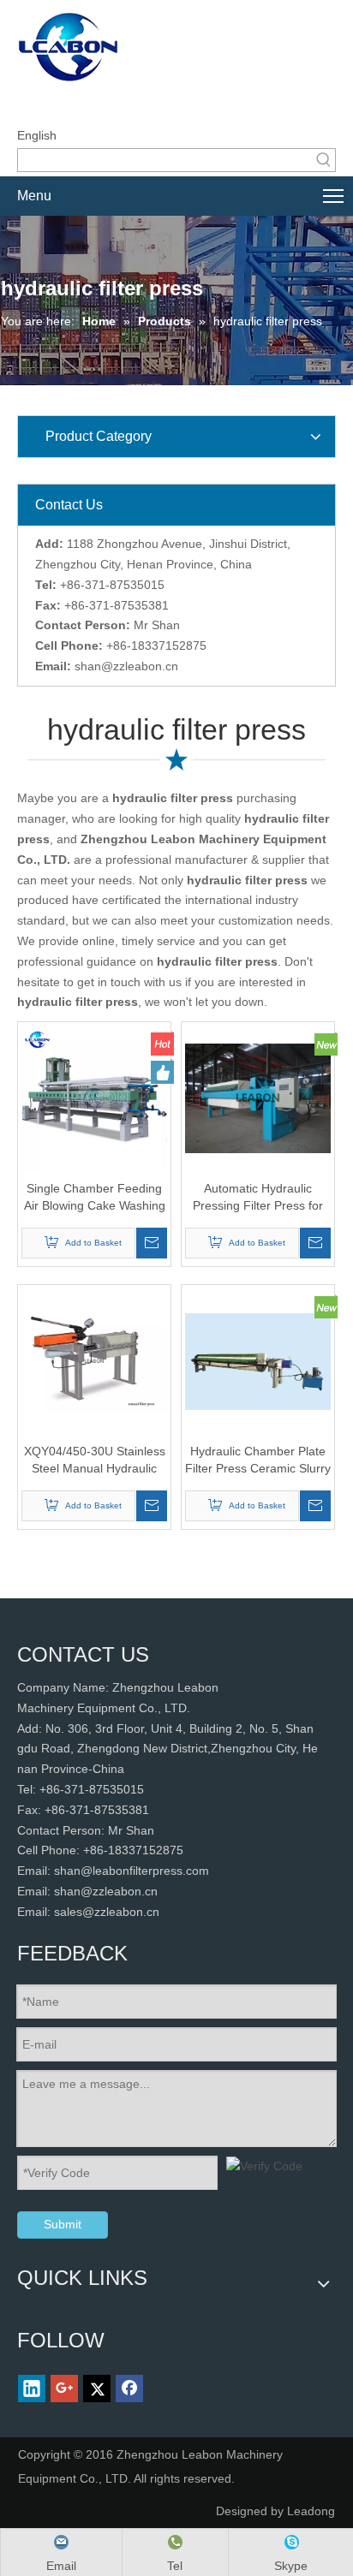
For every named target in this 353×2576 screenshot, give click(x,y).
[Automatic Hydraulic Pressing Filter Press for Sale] (258, 1098)
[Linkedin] (32, 2389)
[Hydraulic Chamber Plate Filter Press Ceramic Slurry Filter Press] (258, 1360)
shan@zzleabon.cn (126, 666)
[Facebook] (129, 2389)
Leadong (311, 2511)
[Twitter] (97, 2389)
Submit (63, 2224)
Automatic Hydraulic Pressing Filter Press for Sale (258, 1198)
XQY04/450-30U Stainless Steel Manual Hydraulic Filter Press (95, 1461)
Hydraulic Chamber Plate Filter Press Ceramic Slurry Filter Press (258, 1461)
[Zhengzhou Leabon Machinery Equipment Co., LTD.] (151, 49)
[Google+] (64, 2389)
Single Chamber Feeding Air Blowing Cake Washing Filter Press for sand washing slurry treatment (95, 1198)
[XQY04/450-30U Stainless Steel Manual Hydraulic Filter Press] (94, 1360)
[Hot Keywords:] (324, 160)
